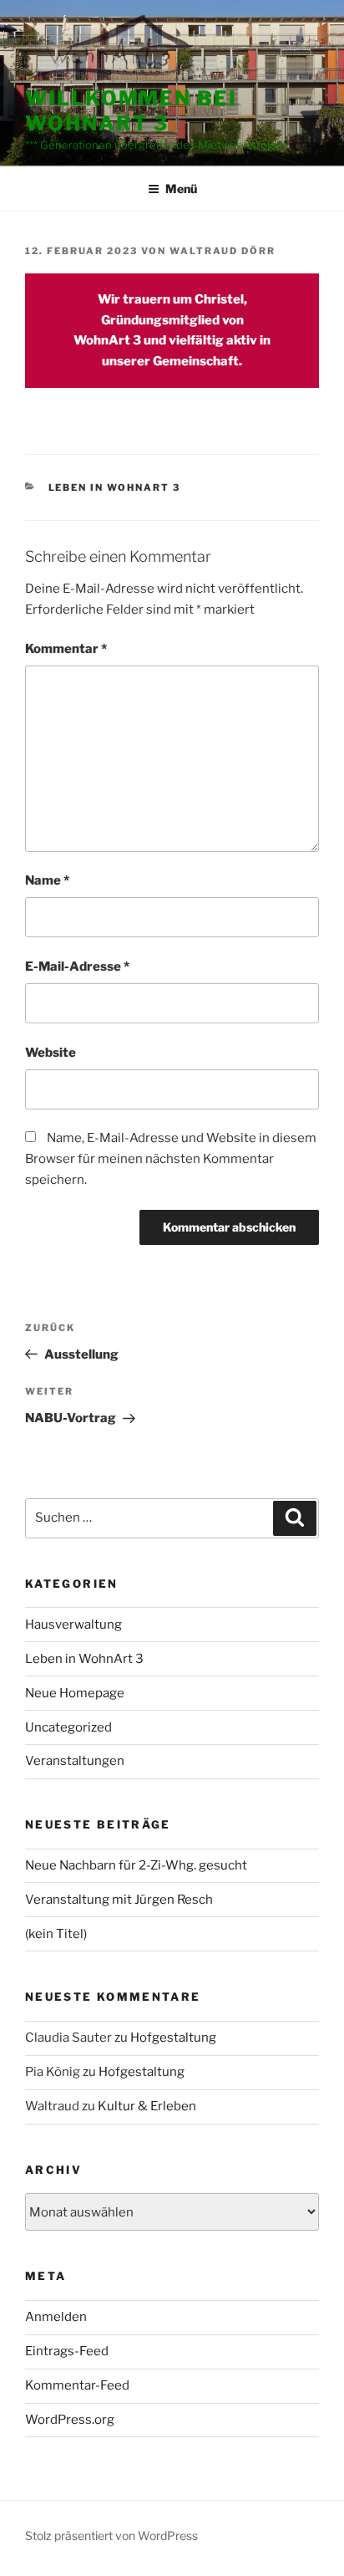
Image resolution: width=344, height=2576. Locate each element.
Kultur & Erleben (147, 2106)
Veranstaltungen (75, 1761)
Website (51, 1053)
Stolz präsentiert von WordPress (111, 2535)
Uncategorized (68, 1727)
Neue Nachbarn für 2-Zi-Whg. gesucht (136, 1865)
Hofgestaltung (173, 2038)
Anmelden (56, 2317)
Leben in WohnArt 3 (115, 487)
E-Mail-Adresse (77, 967)
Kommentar (66, 649)
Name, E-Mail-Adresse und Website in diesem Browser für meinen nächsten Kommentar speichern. (171, 1159)
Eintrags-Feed (67, 2351)
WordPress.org (70, 2420)
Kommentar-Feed (77, 2385)
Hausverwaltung (73, 1625)
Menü (181, 189)
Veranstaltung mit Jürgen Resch (119, 1900)
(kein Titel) (56, 1934)
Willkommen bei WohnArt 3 (131, 111)
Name (47, 880)
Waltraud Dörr (223, 251)
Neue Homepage (75, 1693)
